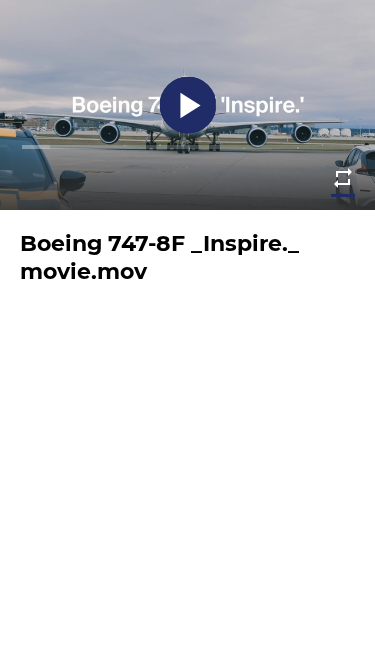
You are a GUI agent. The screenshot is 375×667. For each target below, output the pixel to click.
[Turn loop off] (343, 178)
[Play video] (187, 105)
